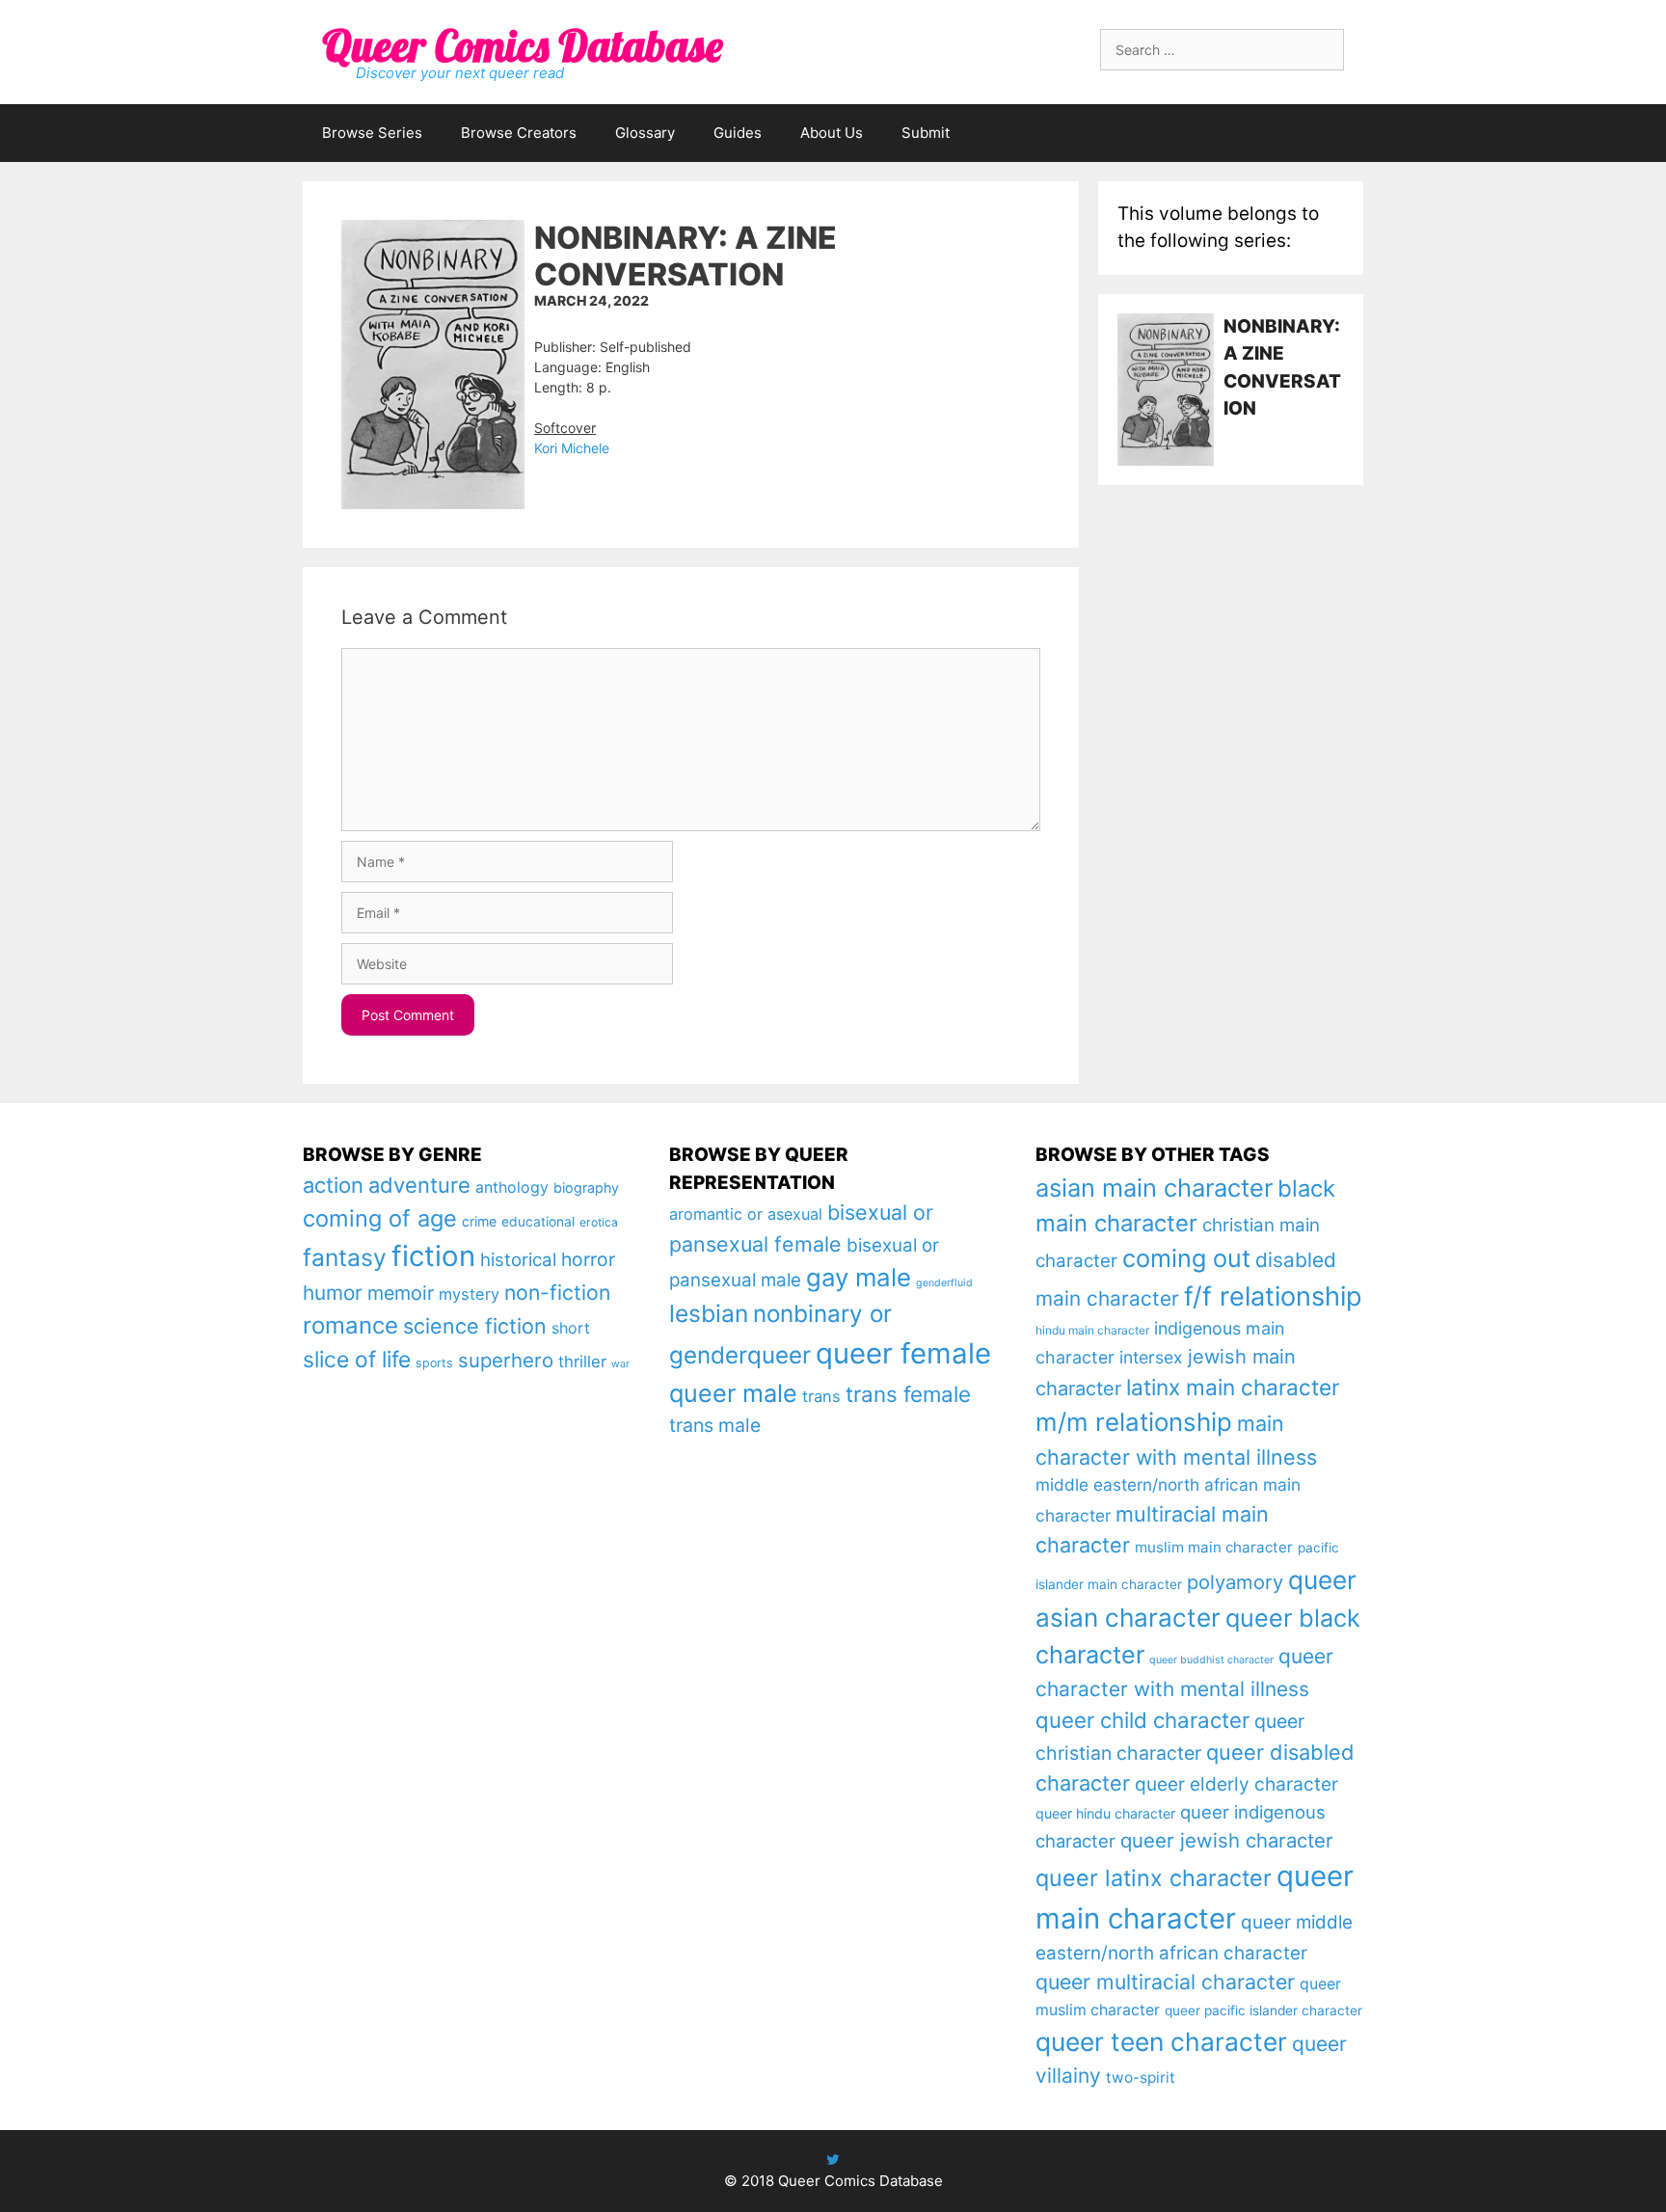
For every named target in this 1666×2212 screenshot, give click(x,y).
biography (586, 1187)
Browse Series (372, 133)
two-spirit (1141, 2077)
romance (350, 1325)
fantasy (345, 1257)
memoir (401, 1293)
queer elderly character (1236, 1784)
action (333, 1185)
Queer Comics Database (522, 45)
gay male (859, 1277)
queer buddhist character (1211, 1660)
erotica (599, 1222)
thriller (582, 1362)
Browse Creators (519, 133)
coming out (1186, 1258)
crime (479, 1221)
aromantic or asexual (746, 1214)
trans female (908, 1394)
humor (333, 1293)
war (620, 1364)
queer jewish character (1227, 1840)
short (571, 1328)
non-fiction (557, 1292)
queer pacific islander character (1263, 2010)
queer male (733, 1393)
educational (538, 1222)
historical (518, 1260)
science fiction (475, 1326)
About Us (832, 133)
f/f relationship (1273, 1296)
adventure (419, 1185)
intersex (1151, 1357)
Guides (738, 133)
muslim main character (1214, 1547)
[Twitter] (833, 2159)
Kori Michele (572, 448)
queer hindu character (1105, 1813)
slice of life (357, 1360)
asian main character (1154, 1187)
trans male (715, 1425)
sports (434, 1363)
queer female (903, 1353)
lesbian (709, 1313)
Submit (926, 133)
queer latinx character (1154, 1878)
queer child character (1142, 1720)
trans (821, 1396)
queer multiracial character (1165, 1982)
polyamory (1235, 1582)
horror (588, 1259)
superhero (506, 1360)
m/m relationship (1134, 1422)
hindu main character (1092, 1330)
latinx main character (1233, 1387)
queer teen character (1161, 2041)
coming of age (380, 1218)
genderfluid (944, 1283)
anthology (512, 1187)
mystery (469, 1294)
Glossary (645, 133)
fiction (433, 1256)
